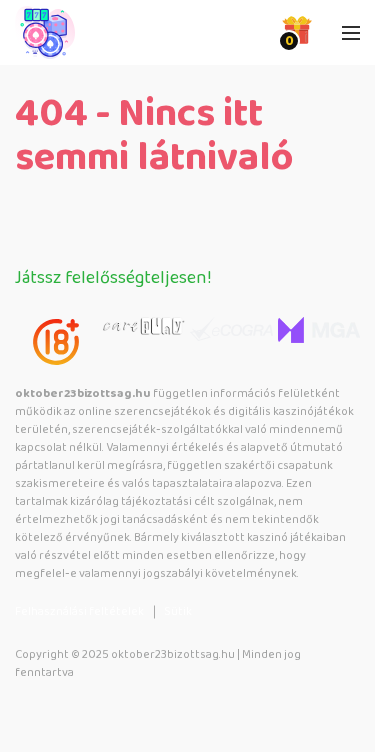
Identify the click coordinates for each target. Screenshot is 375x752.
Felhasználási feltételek (79, 611)
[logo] (115, 33)
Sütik (178, 611)
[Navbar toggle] (351, 33)
